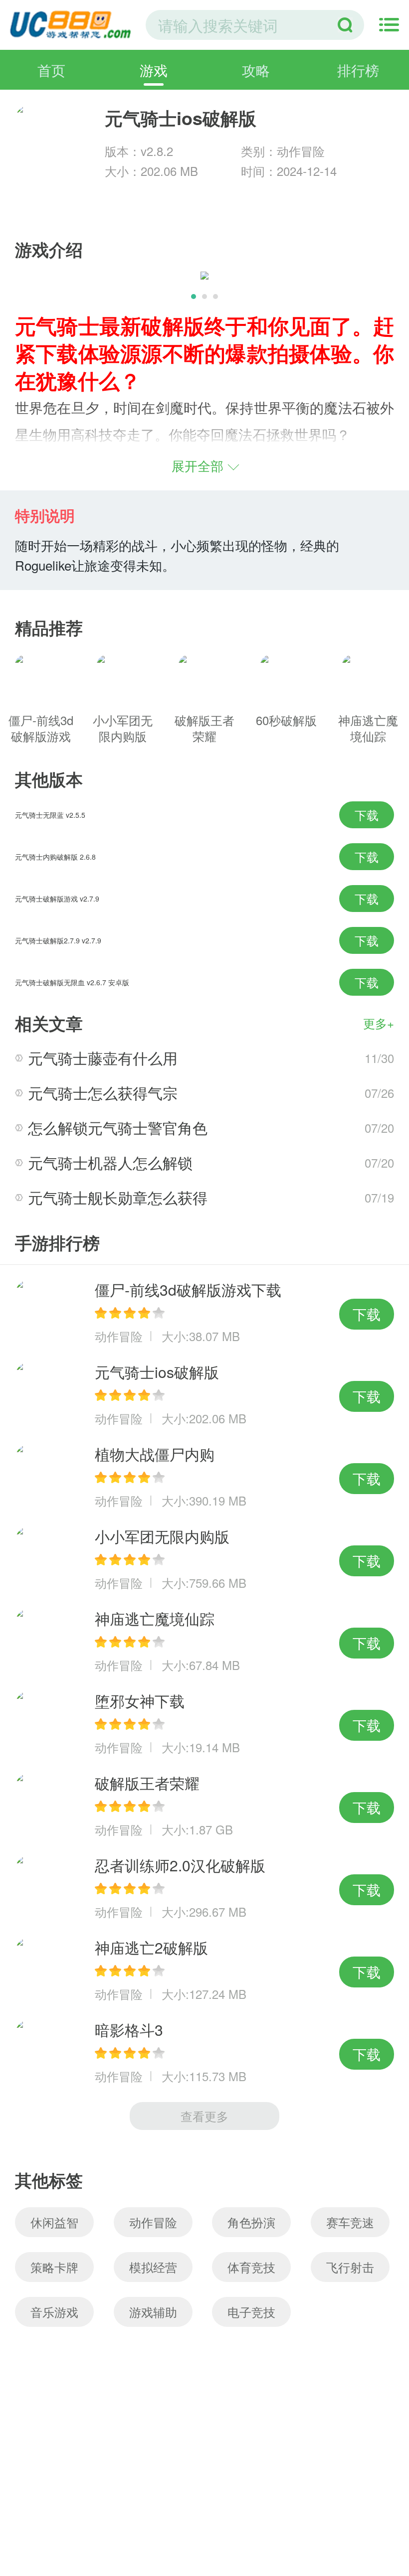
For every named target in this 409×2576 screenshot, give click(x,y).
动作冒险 (153, 2222)
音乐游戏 (54, 2312)
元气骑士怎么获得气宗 (103, 1093)
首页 (51, 70)
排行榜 (358, 70)
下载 (367, 815)
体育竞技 (251, 2267)
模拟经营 (153, 2267)
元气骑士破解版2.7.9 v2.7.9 (58, 940)
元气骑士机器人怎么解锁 (110, 1162)
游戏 (154, 70)
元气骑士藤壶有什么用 (103, 1058)
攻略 (256, 70)
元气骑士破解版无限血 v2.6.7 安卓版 (72, 982)
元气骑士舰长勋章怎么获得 (118, 1197)
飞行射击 (350, 2267)
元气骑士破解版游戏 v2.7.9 (57, 899)
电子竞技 (251, 2312)
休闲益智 (54, 2222)
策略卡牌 (54, 2267)
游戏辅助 (153, 2312)
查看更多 (204, 2116)
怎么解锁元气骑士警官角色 (118, 1128)
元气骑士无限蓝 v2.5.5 (50, 815)
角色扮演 (251, 2222)
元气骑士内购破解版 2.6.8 (55, 857)
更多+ (379, 1023)
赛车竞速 (350, 2222)
